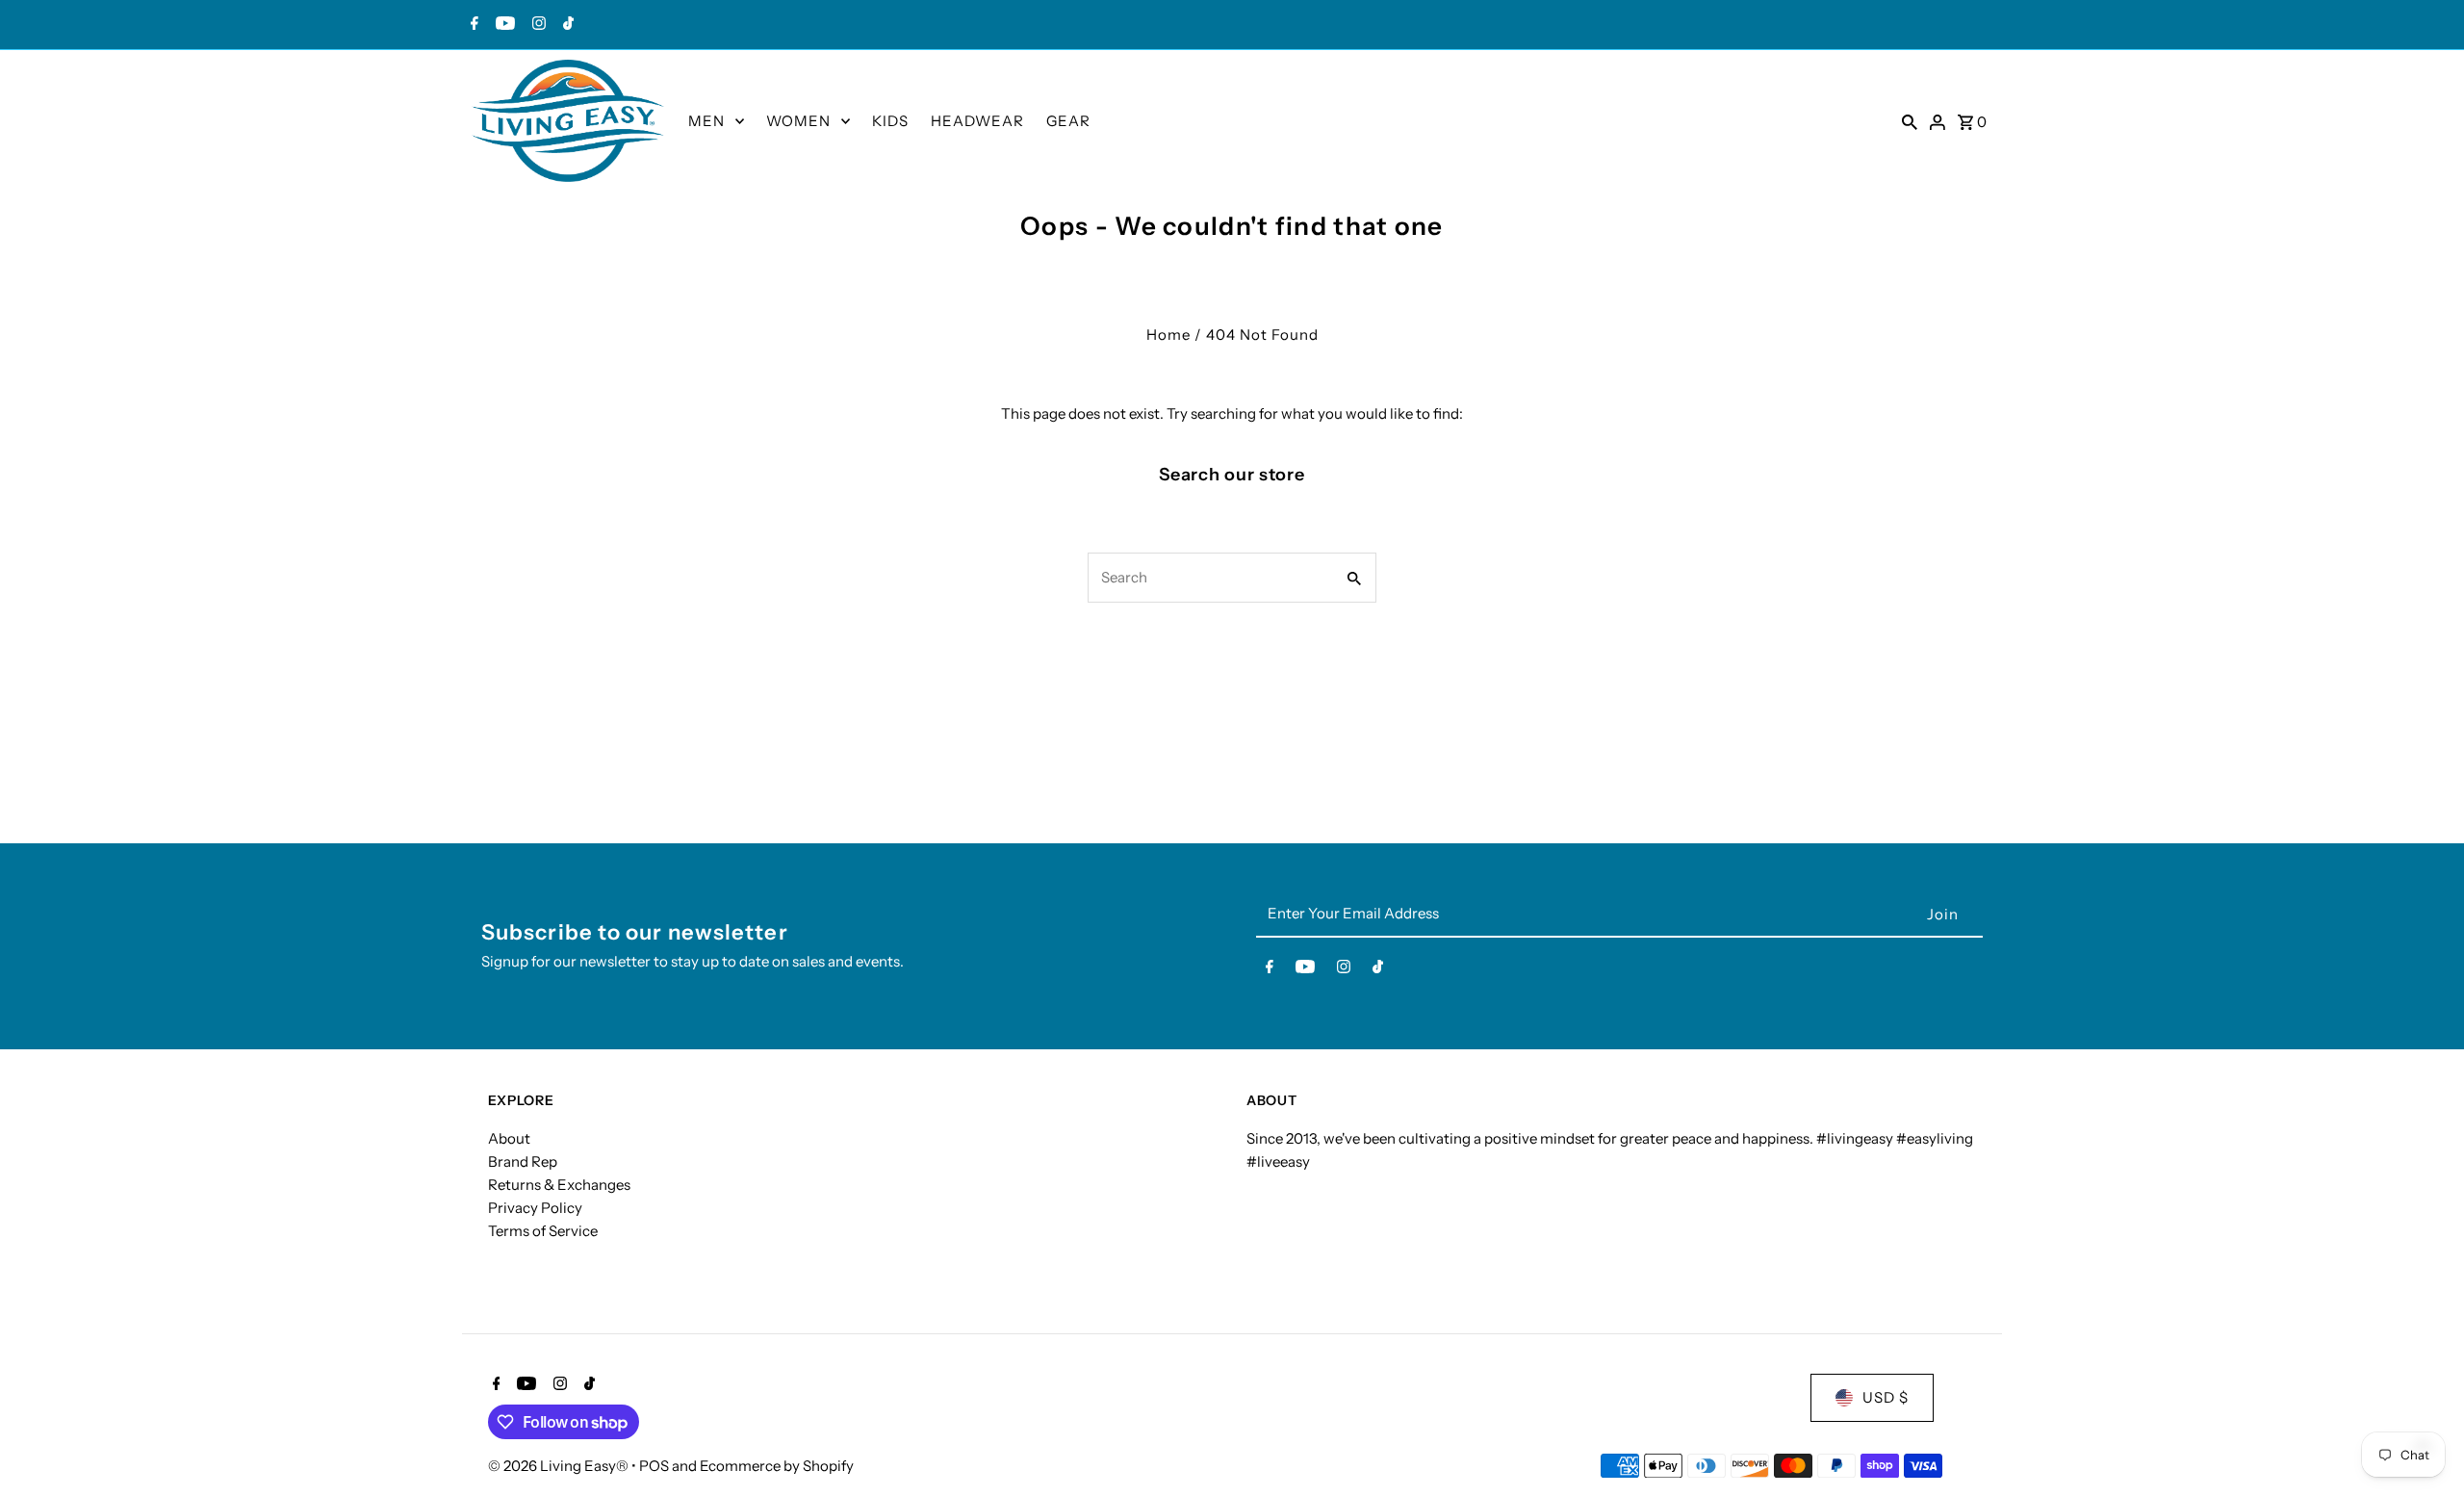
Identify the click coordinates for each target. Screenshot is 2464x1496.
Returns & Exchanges (559, 1185)
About (509, 1138)
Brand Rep (523, 1161)
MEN (706, 121)
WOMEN (798, 121)
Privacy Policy (535, 1208)
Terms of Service (543, 1231)
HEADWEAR (977, 121)
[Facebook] (472, 25)
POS (654, 1466)
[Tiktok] (566, 25)
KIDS (890, 121)
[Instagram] (537, 25)
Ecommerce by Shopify (777, 1466)
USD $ (1886, 1397)
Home (1168, 335)
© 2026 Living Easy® (560, 1466)
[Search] (1910, 121)
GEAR (1068, 121)
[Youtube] (503, 25)
